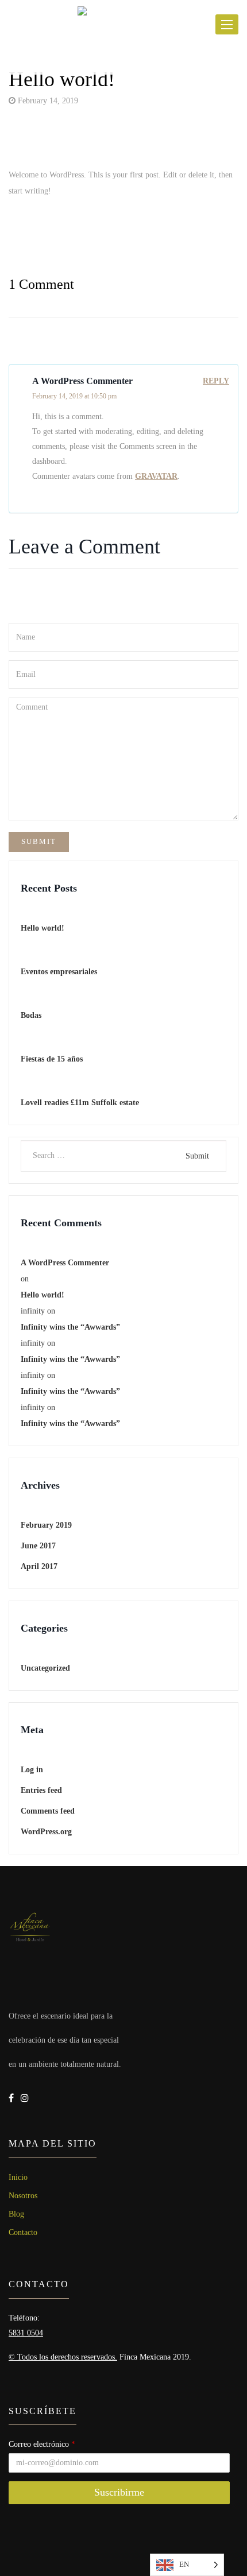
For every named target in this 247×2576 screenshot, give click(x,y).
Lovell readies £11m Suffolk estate (80, 1103)
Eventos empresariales (59, 972)
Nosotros (23, 2196)
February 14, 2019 (47, 101)
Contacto (23, 2232)
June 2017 (38, 1546)
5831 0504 (26, 2333)
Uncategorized (45, 1668)
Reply (216, 381)
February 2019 (46, 1525)
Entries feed (41, 1790)
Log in (32, 1770)
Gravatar (156, 476)
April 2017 (39, 1566)
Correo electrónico (42, 2444)
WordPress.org (46, 1832)
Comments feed (48, 1811)
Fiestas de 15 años (52, 1059)
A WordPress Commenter (65, 1263)
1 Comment (41, 284)
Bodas (31, 1015)
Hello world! (62, 79)
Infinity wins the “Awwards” (70, 1327)
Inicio (18, 2177)
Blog (16, 2214)
